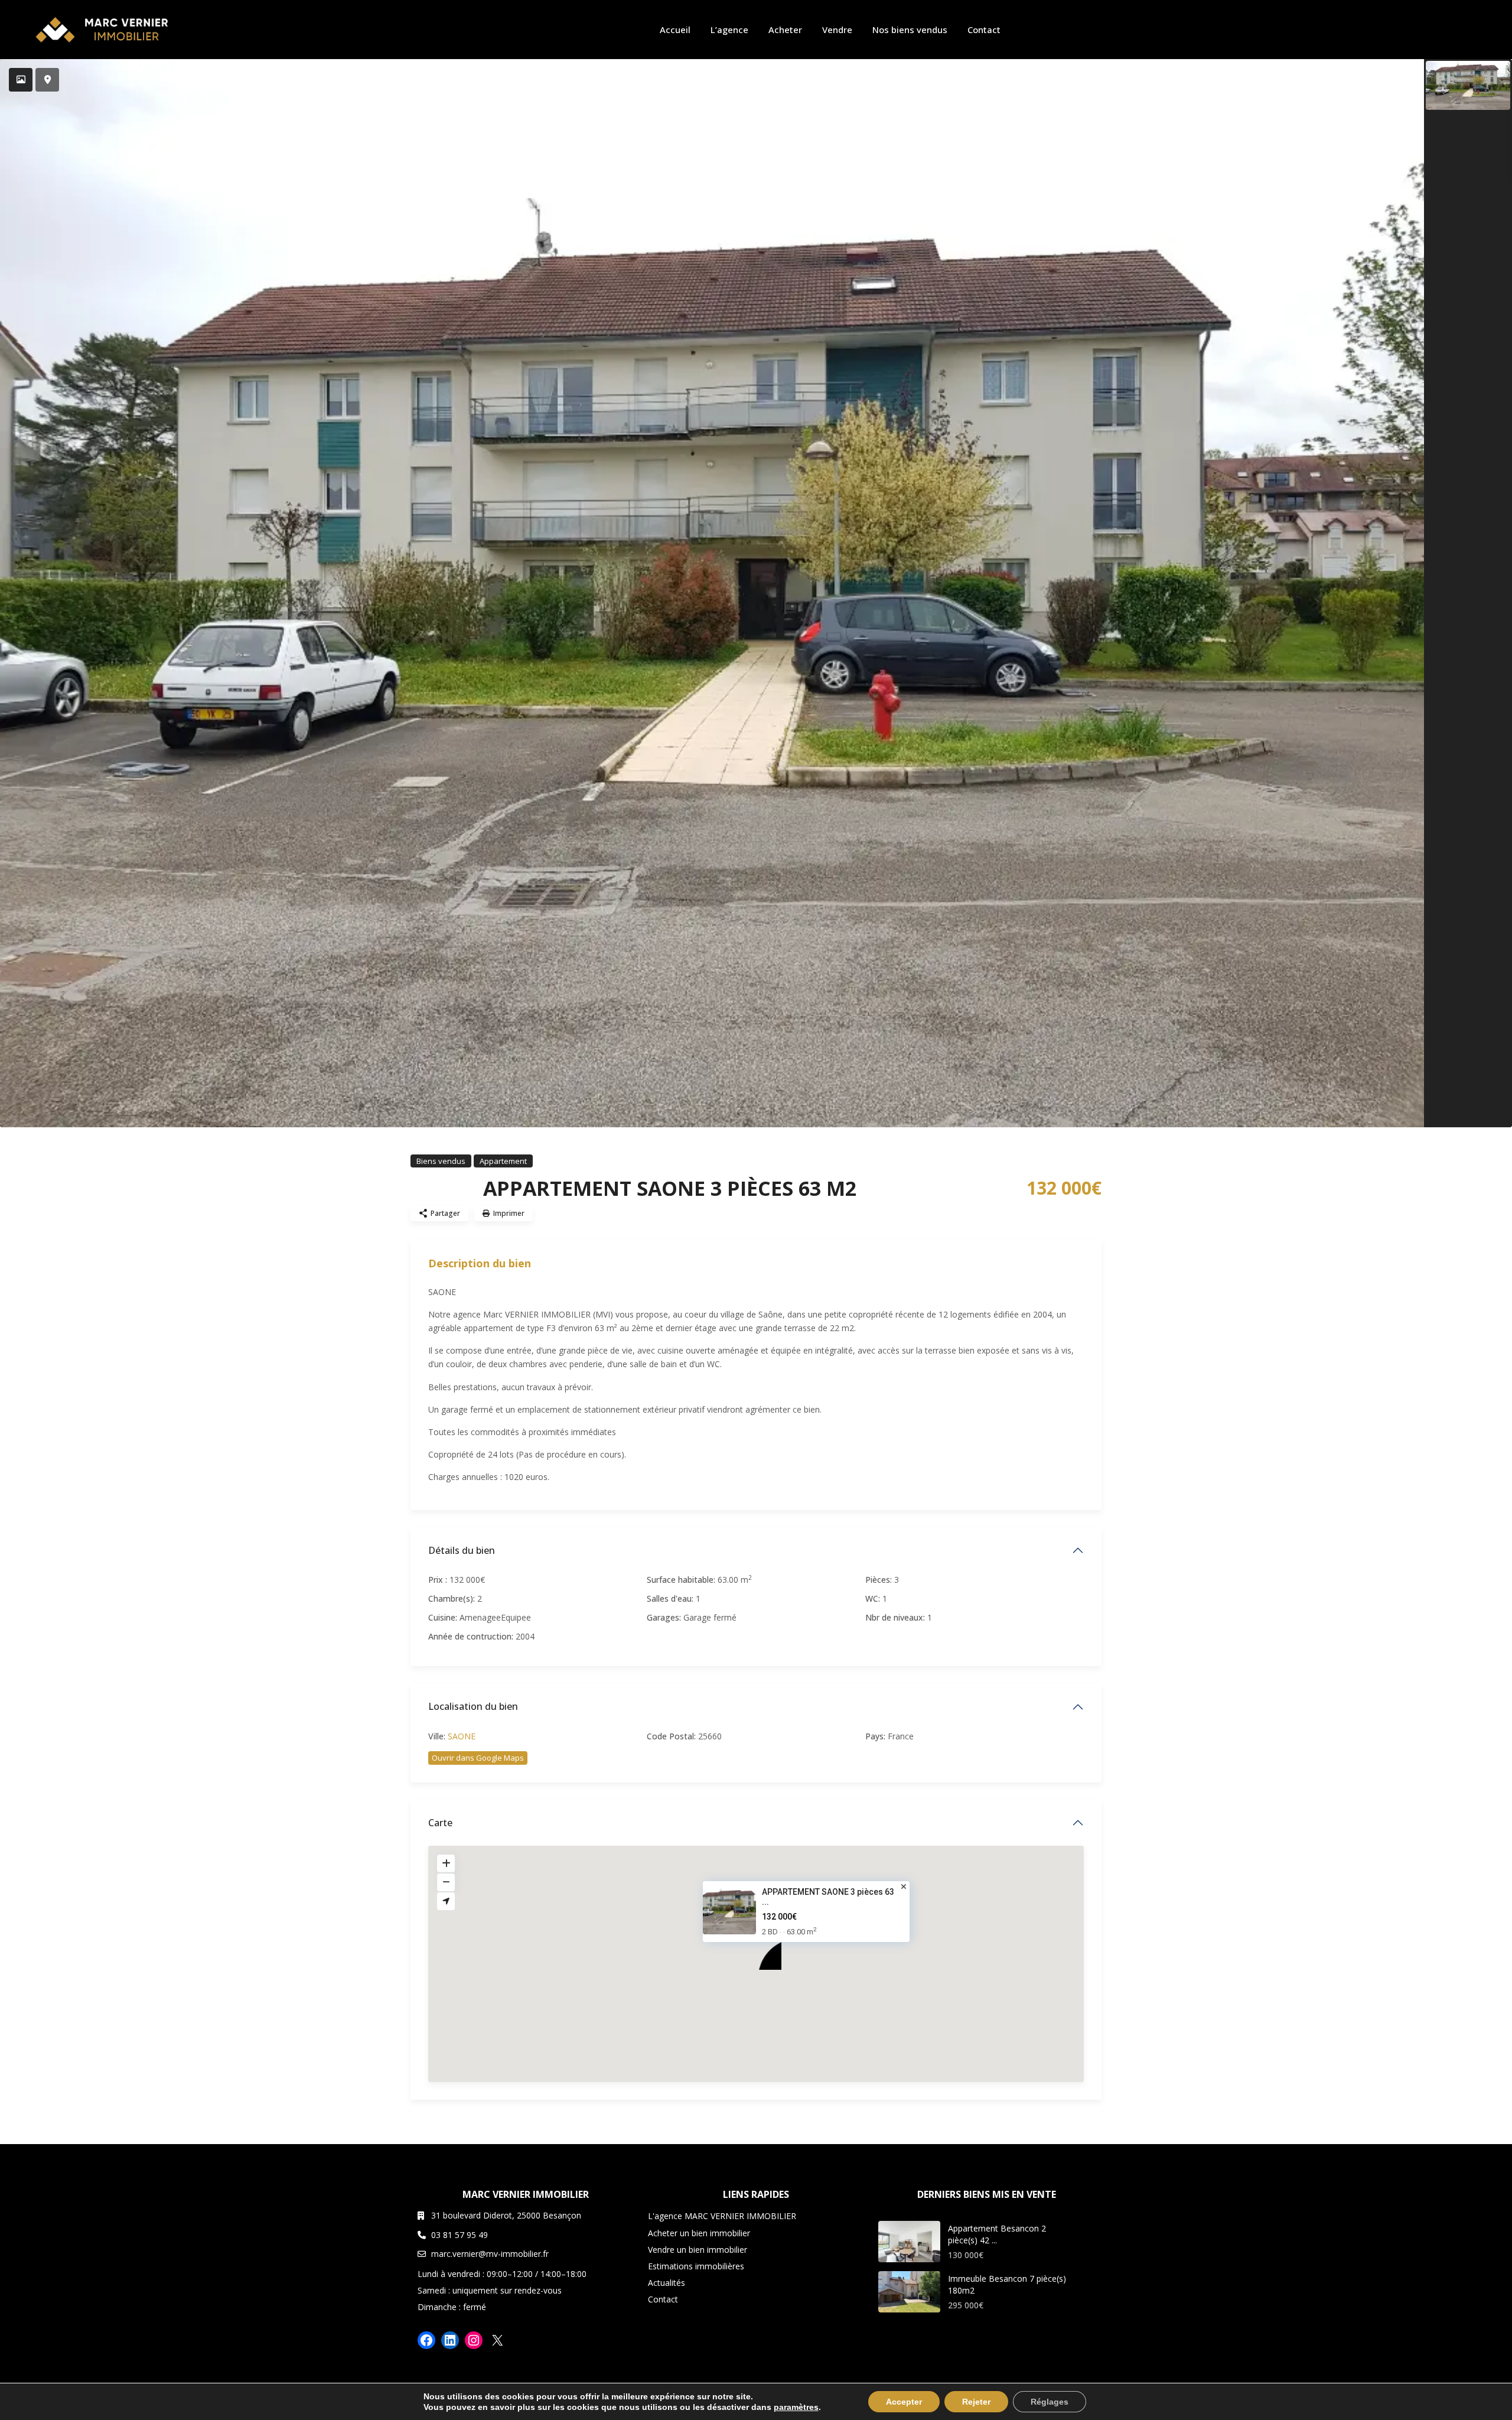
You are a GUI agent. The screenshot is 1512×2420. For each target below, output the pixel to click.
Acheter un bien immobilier (699, 2233)
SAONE (462, 1736)
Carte (440, 1823)
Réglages (1050, 2402)
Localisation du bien (473, 1706)
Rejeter (976, 2402)
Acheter (785, 30)
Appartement (503, 1161)
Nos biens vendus (910, 30)
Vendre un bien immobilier (698, 2250)
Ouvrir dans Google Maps (478, 1758)
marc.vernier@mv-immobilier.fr (490, 2254)
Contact (984, 30)
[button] (764, 1952)
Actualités (667, 2283)
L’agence (729, 30)
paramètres (796, 2407)
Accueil (675, 30)
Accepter (904, 2402)
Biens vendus (441, 1161)
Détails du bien (462, 1550)
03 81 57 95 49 (460, 2235)
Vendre (837, 30)
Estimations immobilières (696, 2266)
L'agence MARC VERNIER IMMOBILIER (722, 2216)
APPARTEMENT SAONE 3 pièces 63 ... (828, 1897)
